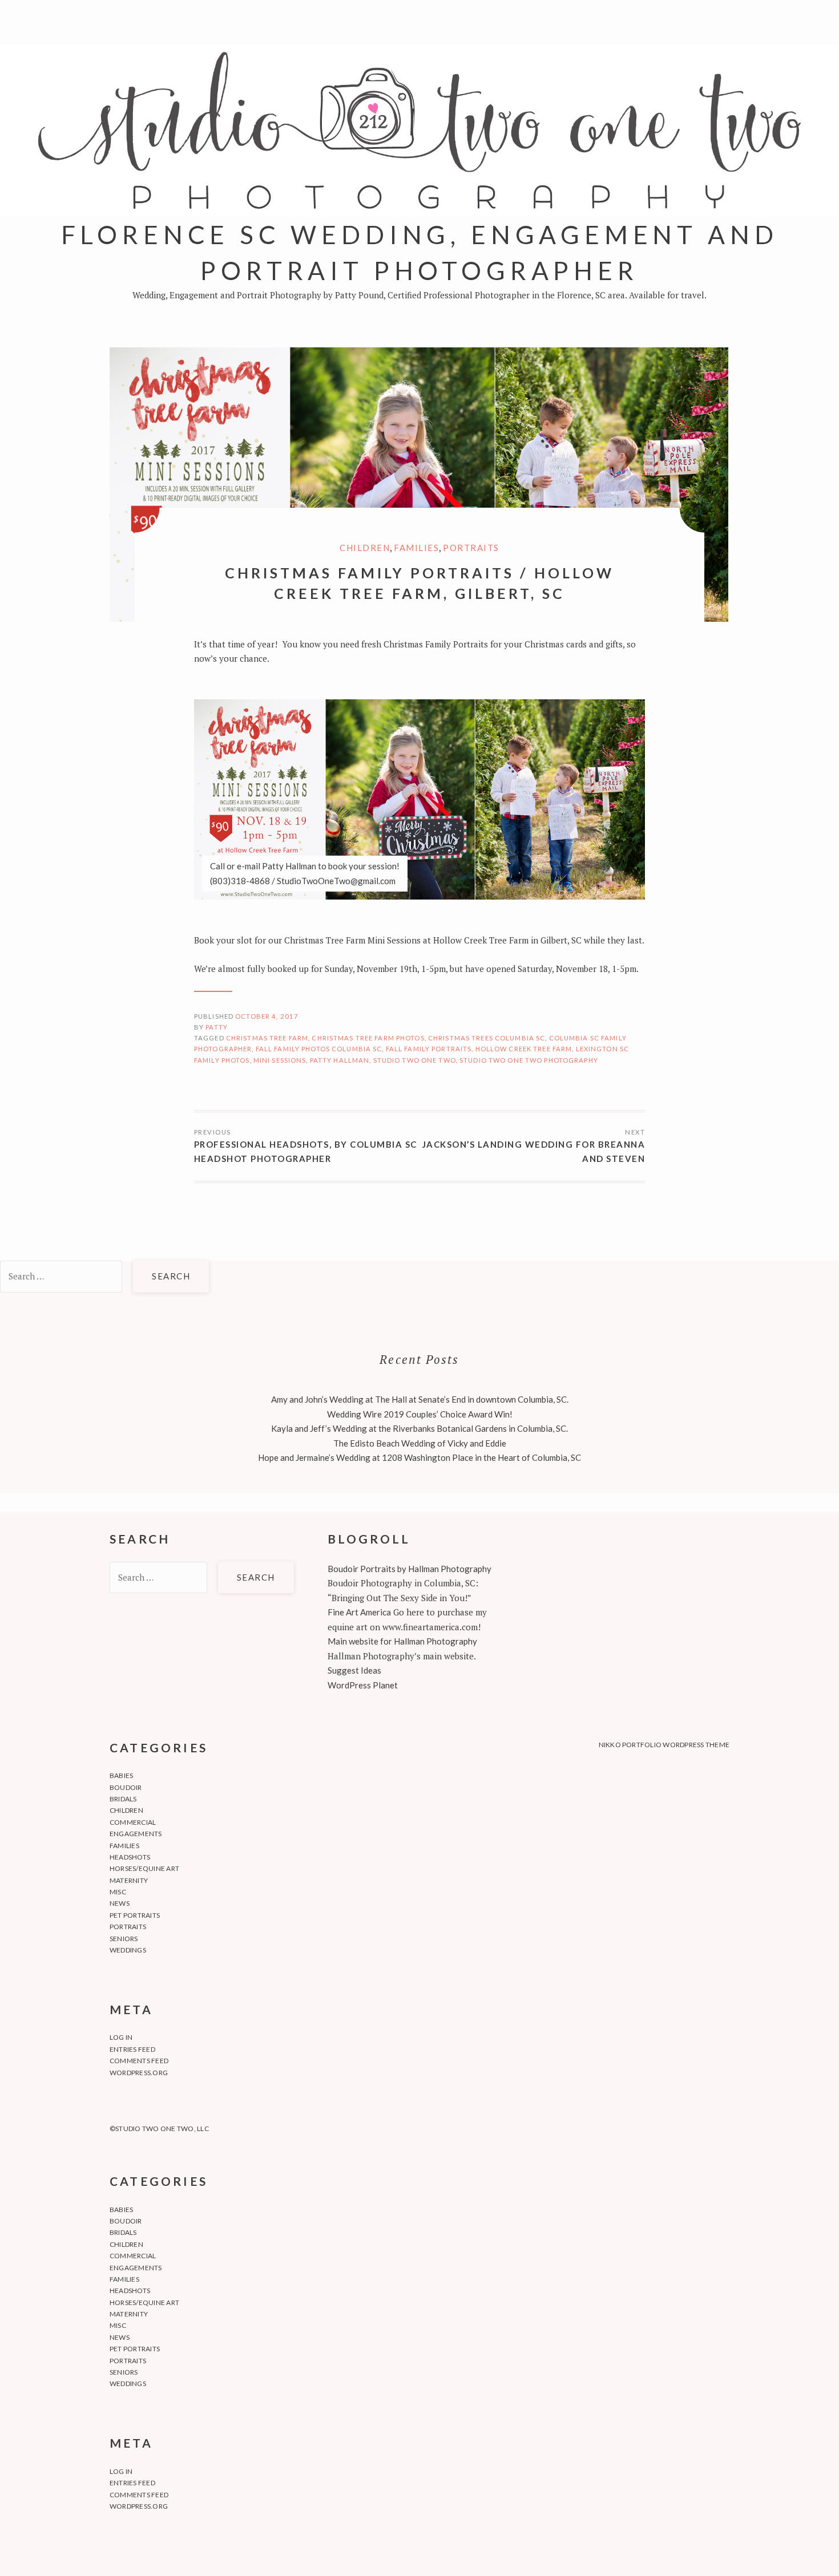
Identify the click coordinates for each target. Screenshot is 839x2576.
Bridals (123, 1799)
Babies (121, 1775)
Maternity (129, 1880)
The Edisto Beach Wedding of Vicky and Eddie (420, 1443)
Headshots (130, 1857)
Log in (121, 2037)
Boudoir (126, 1787)
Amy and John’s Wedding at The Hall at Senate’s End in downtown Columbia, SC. (420, 1399)
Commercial (133, 1822)
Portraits (471, 548)
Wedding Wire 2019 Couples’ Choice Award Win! (420, 1414)
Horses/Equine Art (144, 1868)
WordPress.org (139, 2073)
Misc (118, 1892)
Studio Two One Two (415, 1060)
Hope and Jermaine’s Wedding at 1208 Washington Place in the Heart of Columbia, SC (419, 1457)
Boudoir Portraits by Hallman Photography (410, 1569)
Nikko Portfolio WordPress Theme (664, 1745)
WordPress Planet (363, 1685)
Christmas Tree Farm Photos (368, 1038)
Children (365, 548)
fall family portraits (429, 1049)
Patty (217, 1027)
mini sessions (280, 1060)
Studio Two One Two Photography (529, 1060)
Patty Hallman (340, 1060)
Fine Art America (359, 1612)
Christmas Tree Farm (267, 1038)
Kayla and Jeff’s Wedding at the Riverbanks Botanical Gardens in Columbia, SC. (419, 1428)
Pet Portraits (135, 1915)
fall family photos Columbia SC (319, 1049)
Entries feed (132, 2049)
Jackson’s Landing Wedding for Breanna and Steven (534, 1152)
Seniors (124, 1939)
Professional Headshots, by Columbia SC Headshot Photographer (306, 1152)
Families (416, 548)
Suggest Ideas (354, 1670)
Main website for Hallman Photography (402, 1641)
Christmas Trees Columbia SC (487, 1038)
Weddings (128, 1950)
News (120, 1903)
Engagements (136, 1834)
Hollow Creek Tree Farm (524, 1049)
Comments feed (139, 2061)
